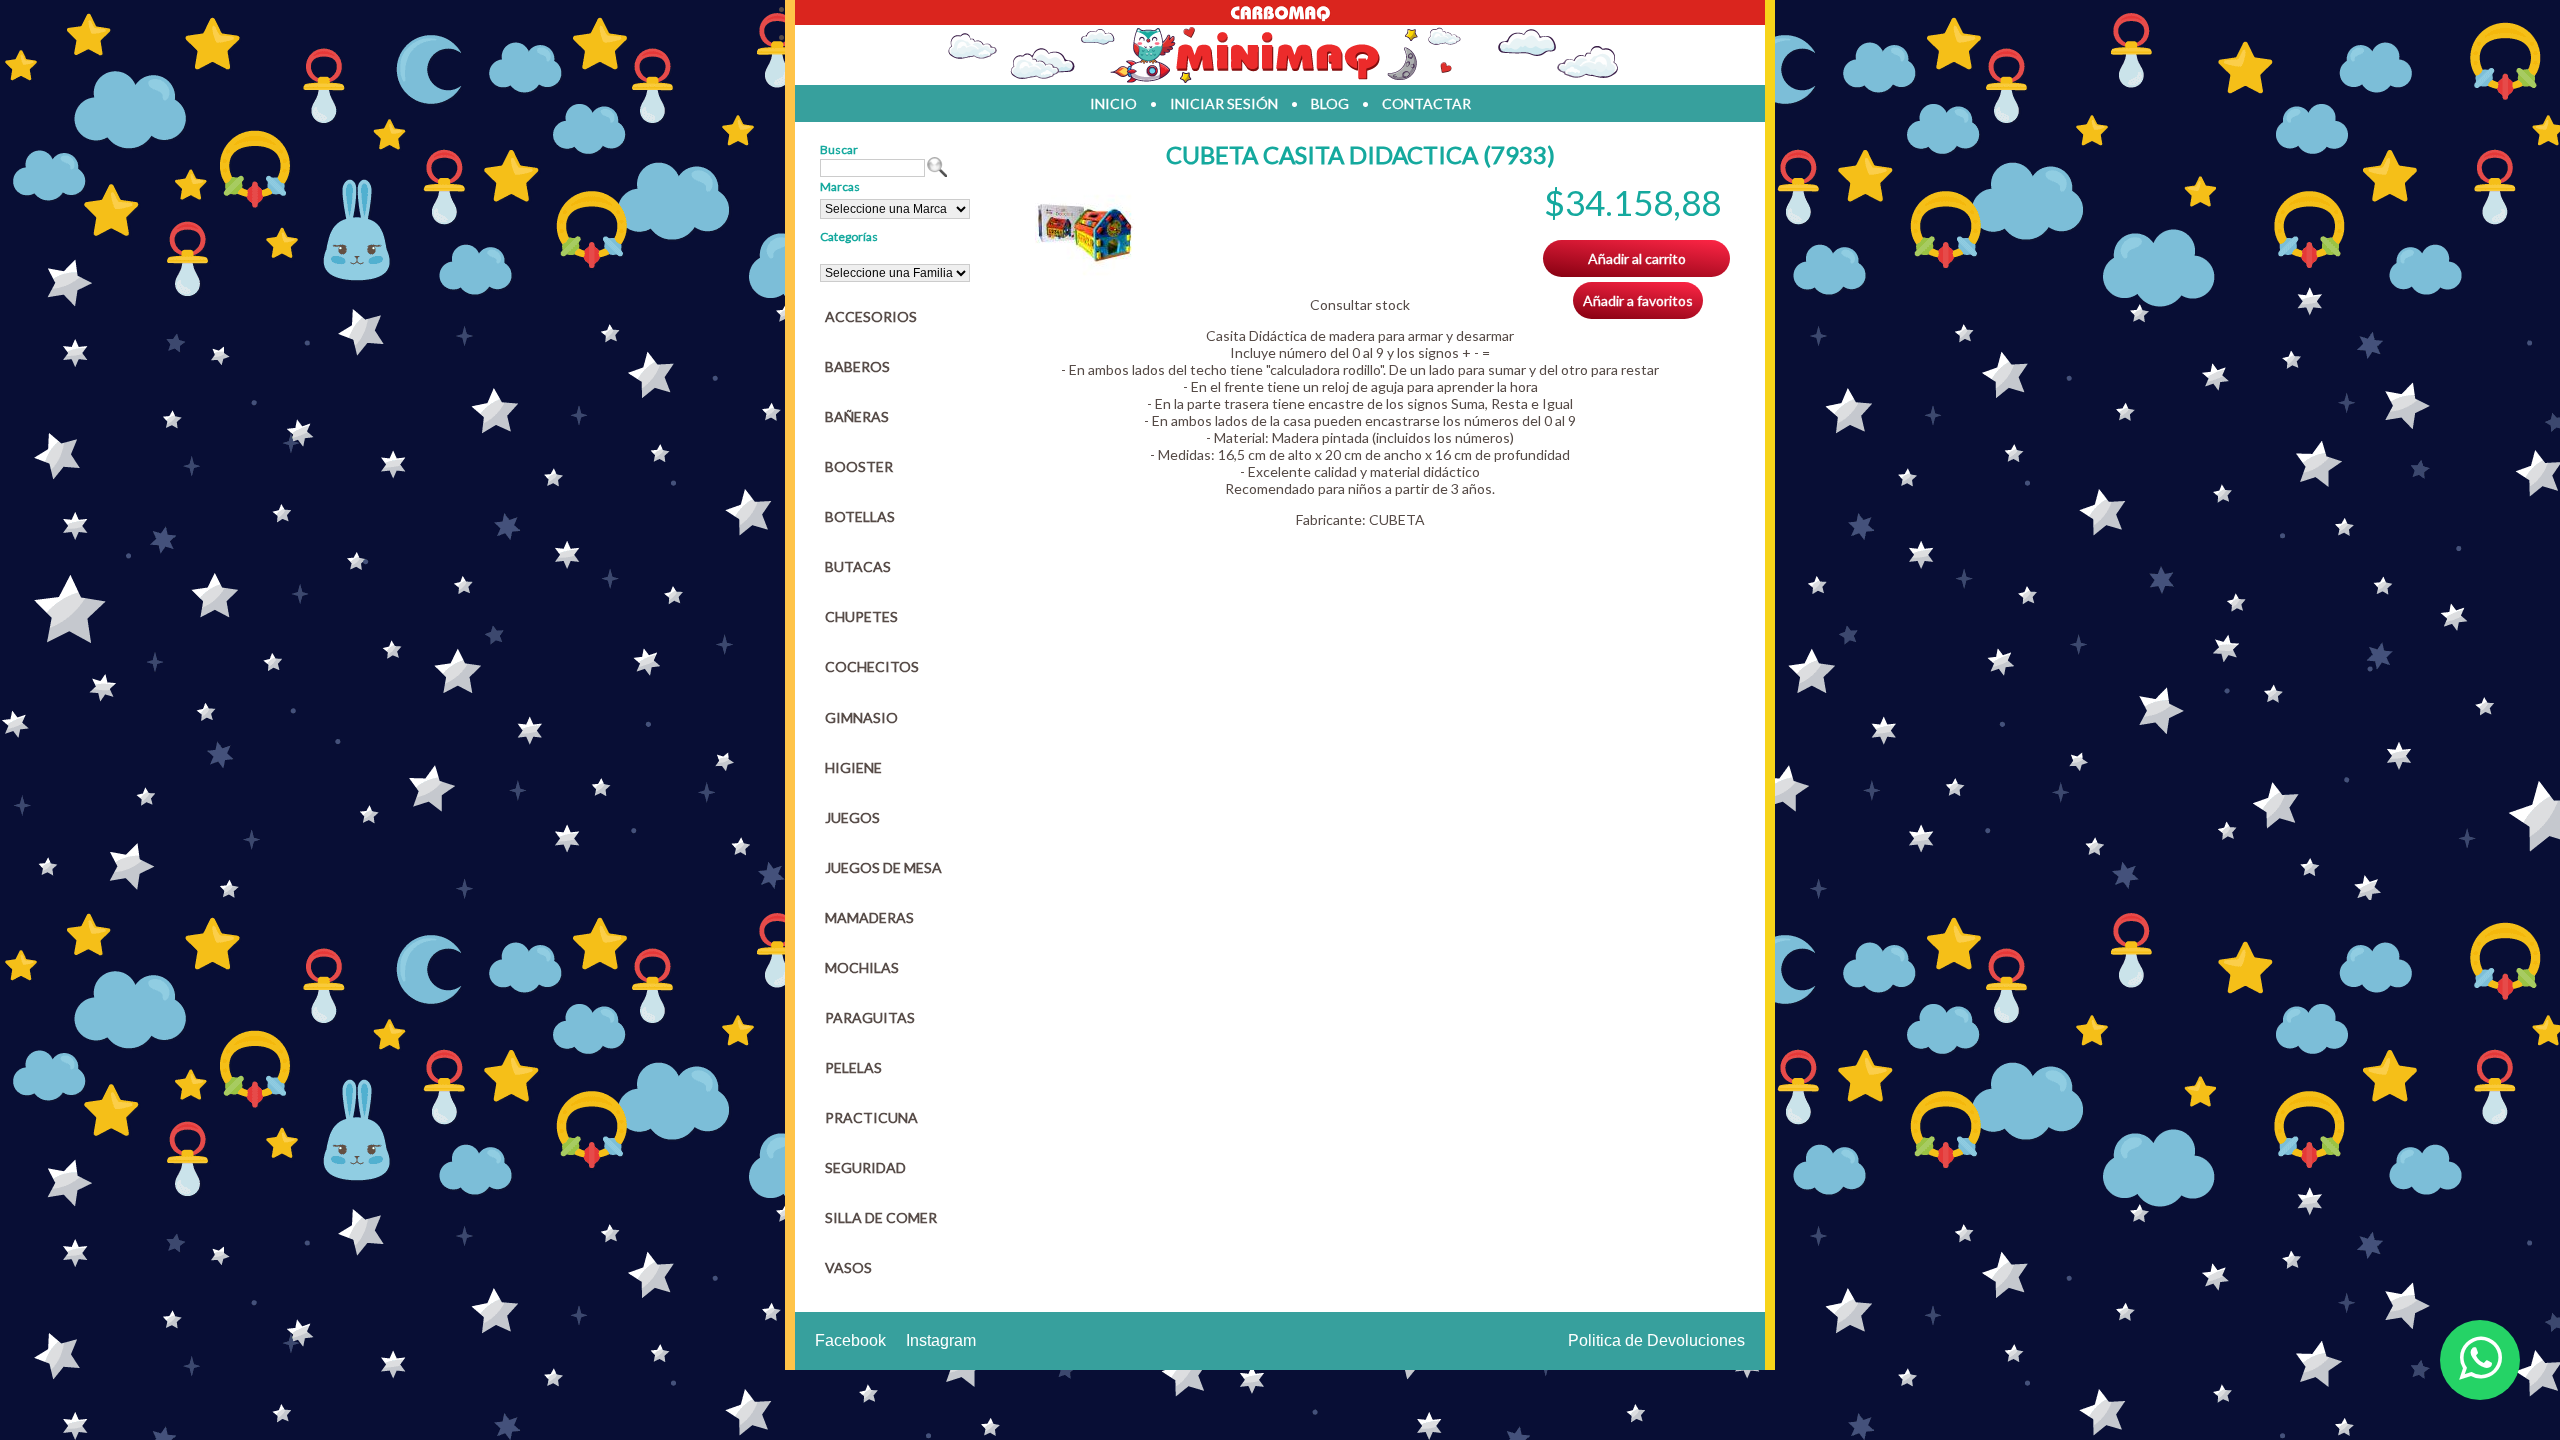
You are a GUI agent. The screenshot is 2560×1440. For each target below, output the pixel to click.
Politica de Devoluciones (1656, 1340)
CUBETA (1397, 519)
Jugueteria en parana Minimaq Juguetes (1280, 55)
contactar (1426, 103)
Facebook (850, 1340)
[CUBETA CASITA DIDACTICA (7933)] (1085, 273)
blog (1330, 103)
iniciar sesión (1224, 103)
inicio (1113, 103)
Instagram (941, 1340)
